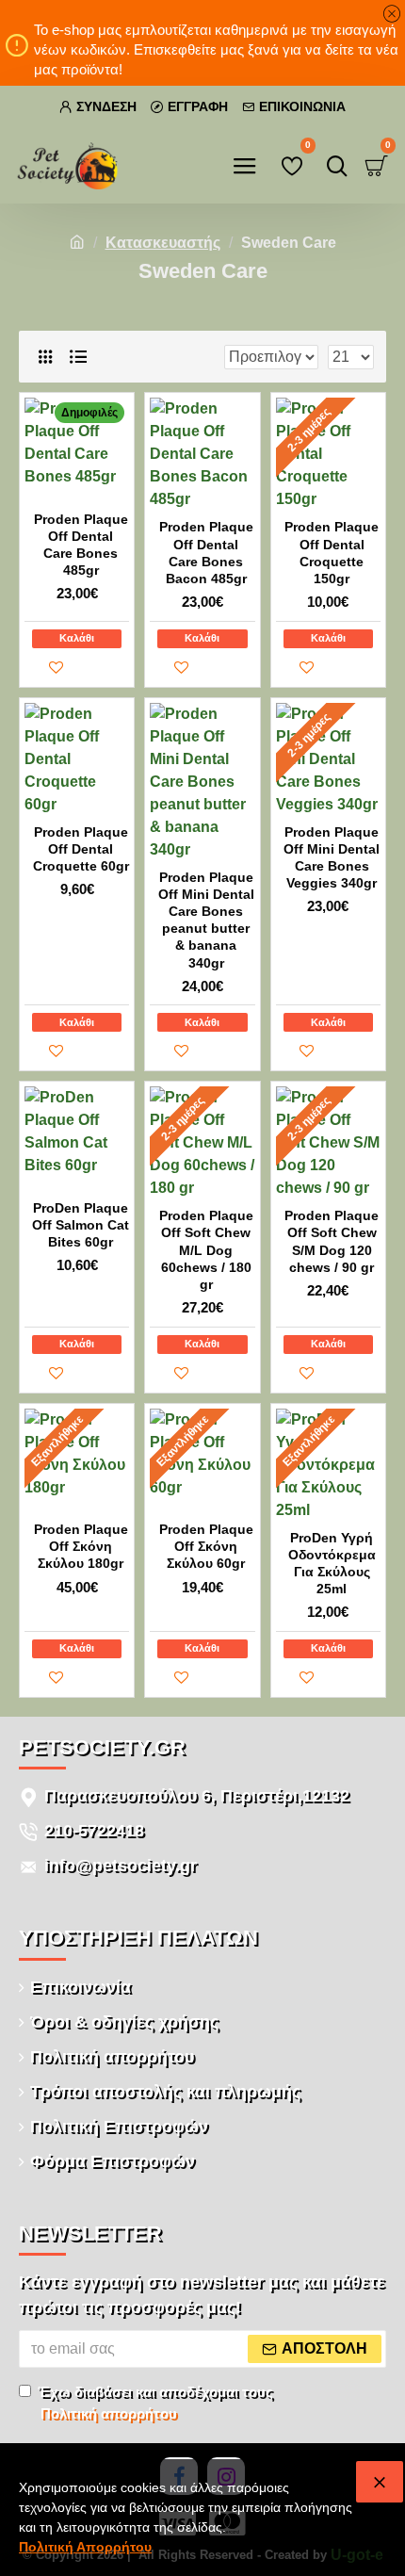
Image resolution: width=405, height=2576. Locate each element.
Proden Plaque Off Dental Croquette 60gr (81, 849)
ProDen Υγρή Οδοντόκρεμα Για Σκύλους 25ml (332, 1564)
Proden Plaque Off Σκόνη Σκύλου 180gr (81, 1546)
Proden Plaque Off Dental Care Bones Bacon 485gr (206, 553)
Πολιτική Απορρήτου (85, 2547)
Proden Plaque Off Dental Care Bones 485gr (81, 545)
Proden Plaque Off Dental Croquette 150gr (332, 553)
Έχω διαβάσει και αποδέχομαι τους (155, 2403)
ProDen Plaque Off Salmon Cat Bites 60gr (81, 1225)
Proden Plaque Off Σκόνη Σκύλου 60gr (206, 1546)
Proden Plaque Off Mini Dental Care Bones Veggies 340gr (332, 858)
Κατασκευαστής (163, 243)
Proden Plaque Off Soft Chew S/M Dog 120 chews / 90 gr (332, 1241)
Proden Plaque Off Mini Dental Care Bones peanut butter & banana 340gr (206, 920)
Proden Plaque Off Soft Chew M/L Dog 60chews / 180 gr (206, 1250)
